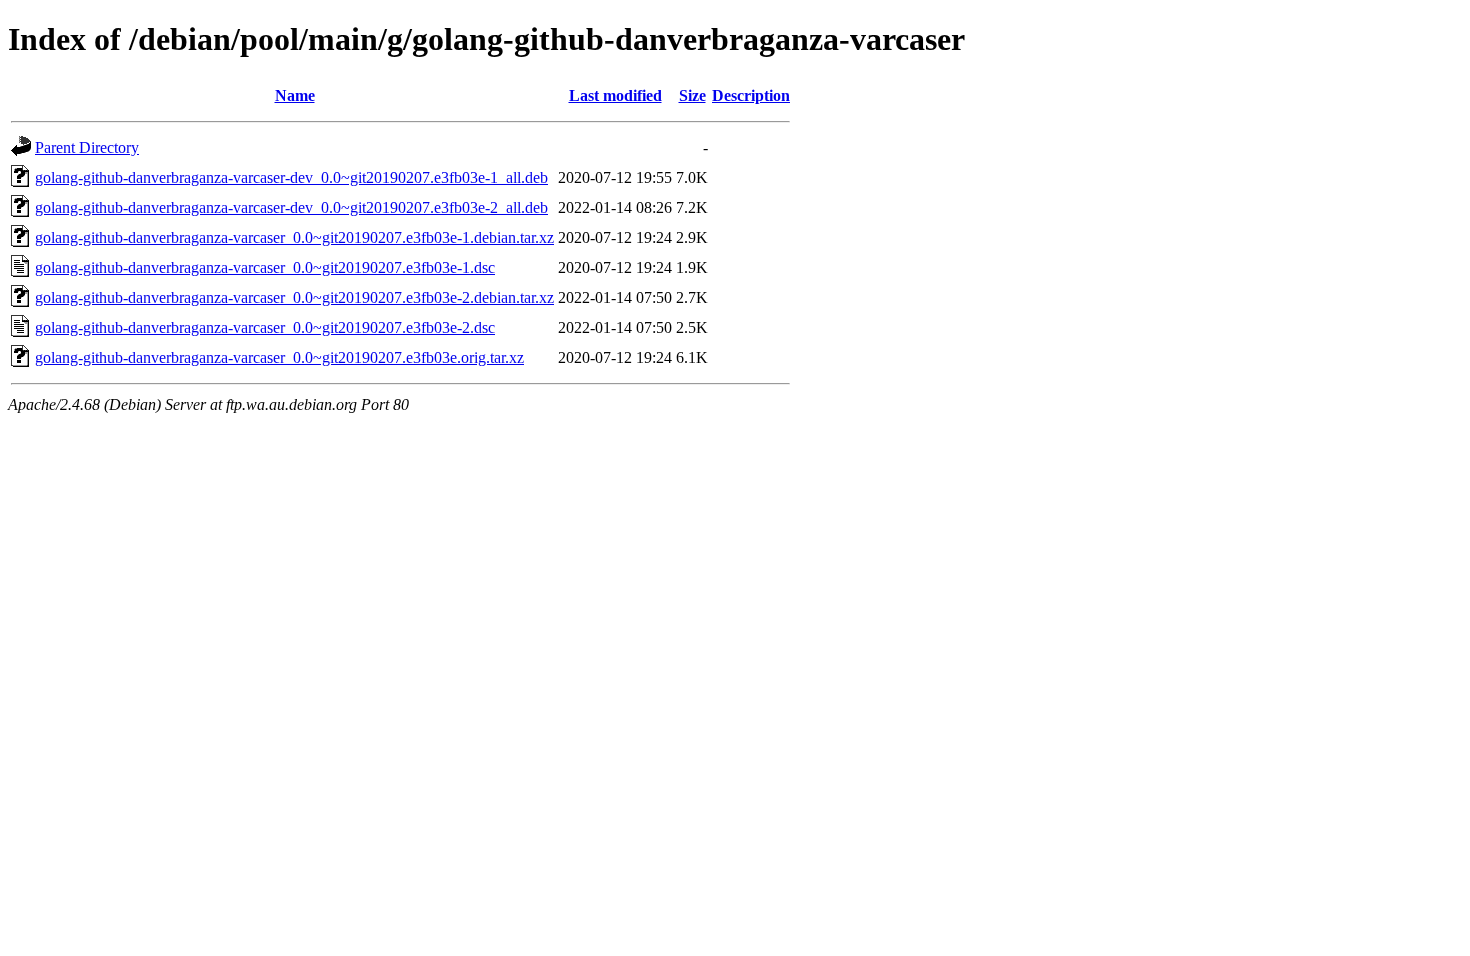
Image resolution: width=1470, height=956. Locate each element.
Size (692, 95)
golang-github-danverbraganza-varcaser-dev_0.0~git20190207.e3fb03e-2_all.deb (291, 207)
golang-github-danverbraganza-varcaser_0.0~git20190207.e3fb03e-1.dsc (265, 267)
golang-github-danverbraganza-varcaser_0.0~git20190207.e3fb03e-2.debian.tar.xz (294, 297)
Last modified (615, 95)
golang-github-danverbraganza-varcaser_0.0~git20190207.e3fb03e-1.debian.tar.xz (294, 237)
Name (295, 95)
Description (751, 95)
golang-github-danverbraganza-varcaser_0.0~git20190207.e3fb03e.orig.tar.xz (279, 357)
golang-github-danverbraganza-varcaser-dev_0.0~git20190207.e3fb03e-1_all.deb (291, 177)
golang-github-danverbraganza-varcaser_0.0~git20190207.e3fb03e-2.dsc (265, 327)
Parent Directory (87, 147)
